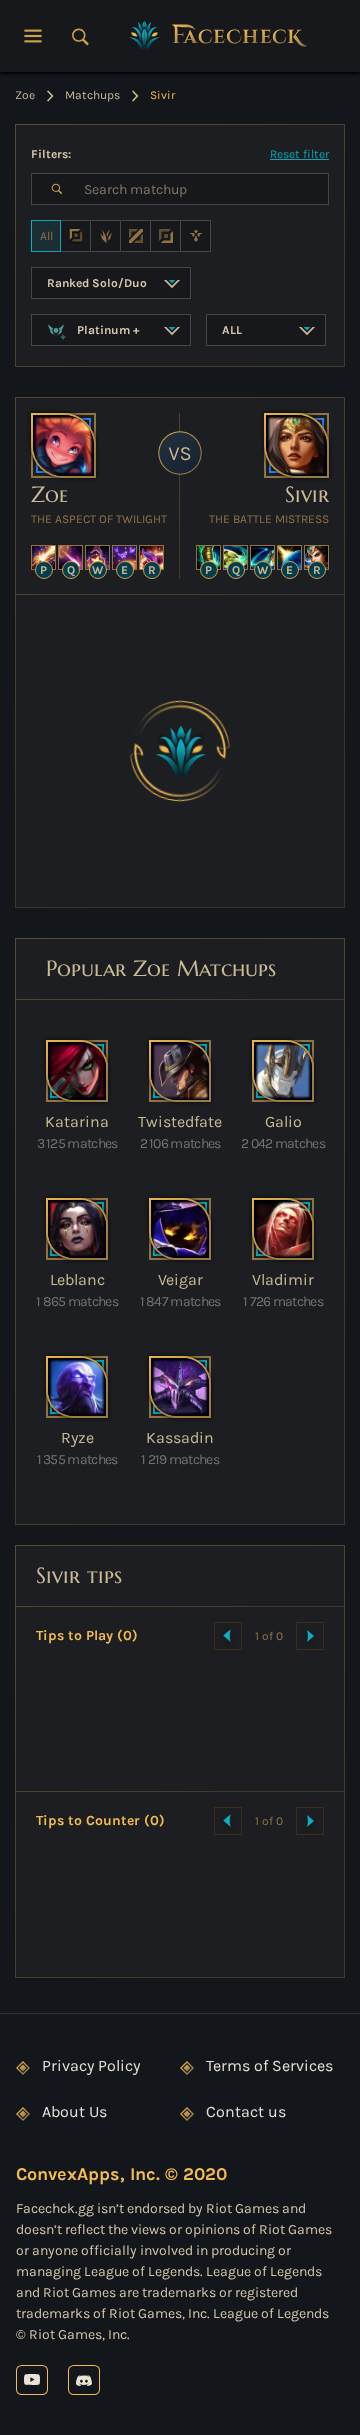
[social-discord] (84, 2379)
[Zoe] (63, 445)
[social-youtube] (32, 2379)
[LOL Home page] (219, 36)
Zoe (49, 494)
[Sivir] (296, 445)
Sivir (307, 494)
